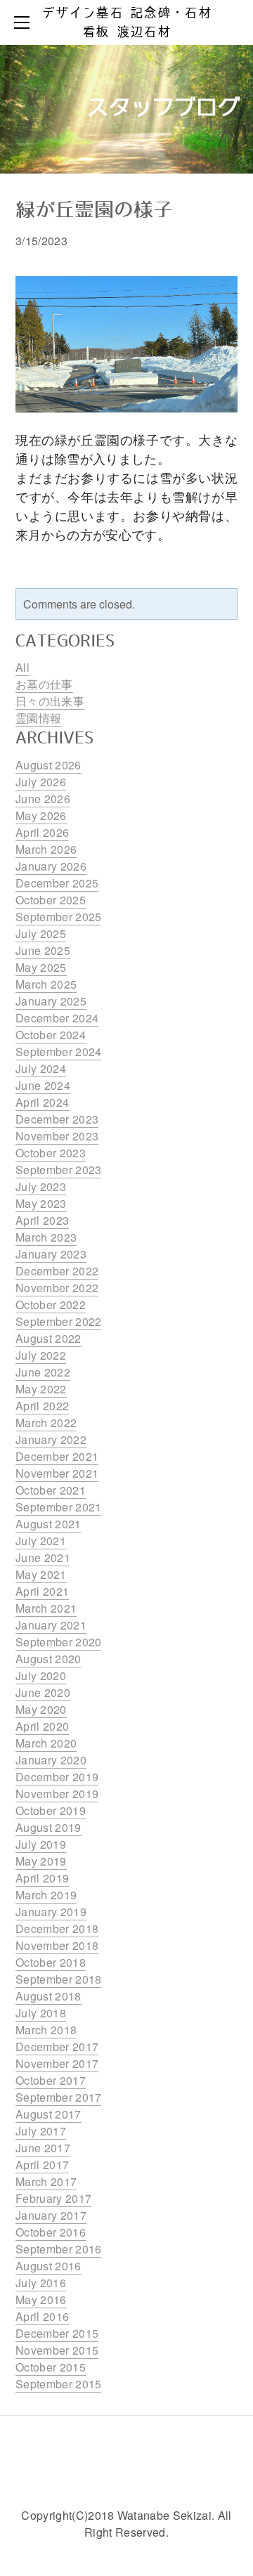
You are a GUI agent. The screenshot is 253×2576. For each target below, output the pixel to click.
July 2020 (41, 1676)
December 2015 (57, 2333)
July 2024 (41, 1068)
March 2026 (46, 849)
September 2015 (58, 2384)
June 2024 (43, 1085)
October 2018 (51, 1962)
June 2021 (43, 1557)
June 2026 (43, 799)
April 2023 (42, 1220)
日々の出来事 (50, 701)
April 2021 (42, 1591)
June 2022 (43, 1372)
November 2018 (57, 1945)
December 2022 (57, 1271)
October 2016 (51, 2232)
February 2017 (53, 2198)
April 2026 (42, 832)
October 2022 (51, 1305)
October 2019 (51, 1810)
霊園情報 (38, 718)
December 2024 (57, 1018)
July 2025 (41, 934)
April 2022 (42, 1406)
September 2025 (58, 917)
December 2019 (57, 1777)
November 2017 (57, 2063)
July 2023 (41, 1186)
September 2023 (58, 1170)
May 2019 (41, 1861)
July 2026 (41, 782)
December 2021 (57, 1456)
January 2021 (51, 1625)
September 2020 (58, 1642)
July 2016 (41, 2283)
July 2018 (41, 2013)
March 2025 (46, 984)
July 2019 (41, 1844)
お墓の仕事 (44, 684)
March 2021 (46, 1608)
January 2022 (51, 1439)
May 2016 (41, 2299)
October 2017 (51, 2080)
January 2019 (51, 1912)
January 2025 (51, 1001)
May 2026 (41, 815)
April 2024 (42, 1102)
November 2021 (57, 1473)
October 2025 (51, 900)
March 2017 (46, 2181)
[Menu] (25, 22)
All (22, 667)
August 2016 (48, 2266)
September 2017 (58, 2097)
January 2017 (51, 2215)
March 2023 (46, 1237)
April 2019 (42, 1878)
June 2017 (43, 2148)
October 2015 (51, 2367)
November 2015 (57, 2350)
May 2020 (41, 1709)
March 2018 (46, 2030)
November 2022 (57, 1288)
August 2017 (48, 2114)
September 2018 (58, 1979)
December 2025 (57, 883)
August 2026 (48, 765)
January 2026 (51, 866)
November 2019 (57, 1794)
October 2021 (51, 1490)
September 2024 (58, 1052)
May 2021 (41, 1574)
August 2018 (48, 1996)
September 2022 (58, 1321)
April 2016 (42, 2316)
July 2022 (41, 1355)
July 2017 (41, 2131)
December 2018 (57, 1928)
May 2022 (41, 1389)
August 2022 (48, 1338)
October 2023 (51, 1153)
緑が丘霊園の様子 (94, 211)
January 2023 (51, 1254)
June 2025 (43, 950)
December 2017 (57, 2047)
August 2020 (48, 1659)
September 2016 (58, 2249)
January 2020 (51, 1760)
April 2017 (42, 2165)
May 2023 (41, 1203)
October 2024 (51, 1035)
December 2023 (57, 1119)
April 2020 (42, 1726)
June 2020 (43, 1692)
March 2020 (46, 1743)
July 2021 (41, 1541)
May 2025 (41, 967)
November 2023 (57, 1136)
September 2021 (58, 1507)
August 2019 (48, 1827)
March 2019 (46, 1895)
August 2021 (48, 1524)
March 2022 (46, 1423)
